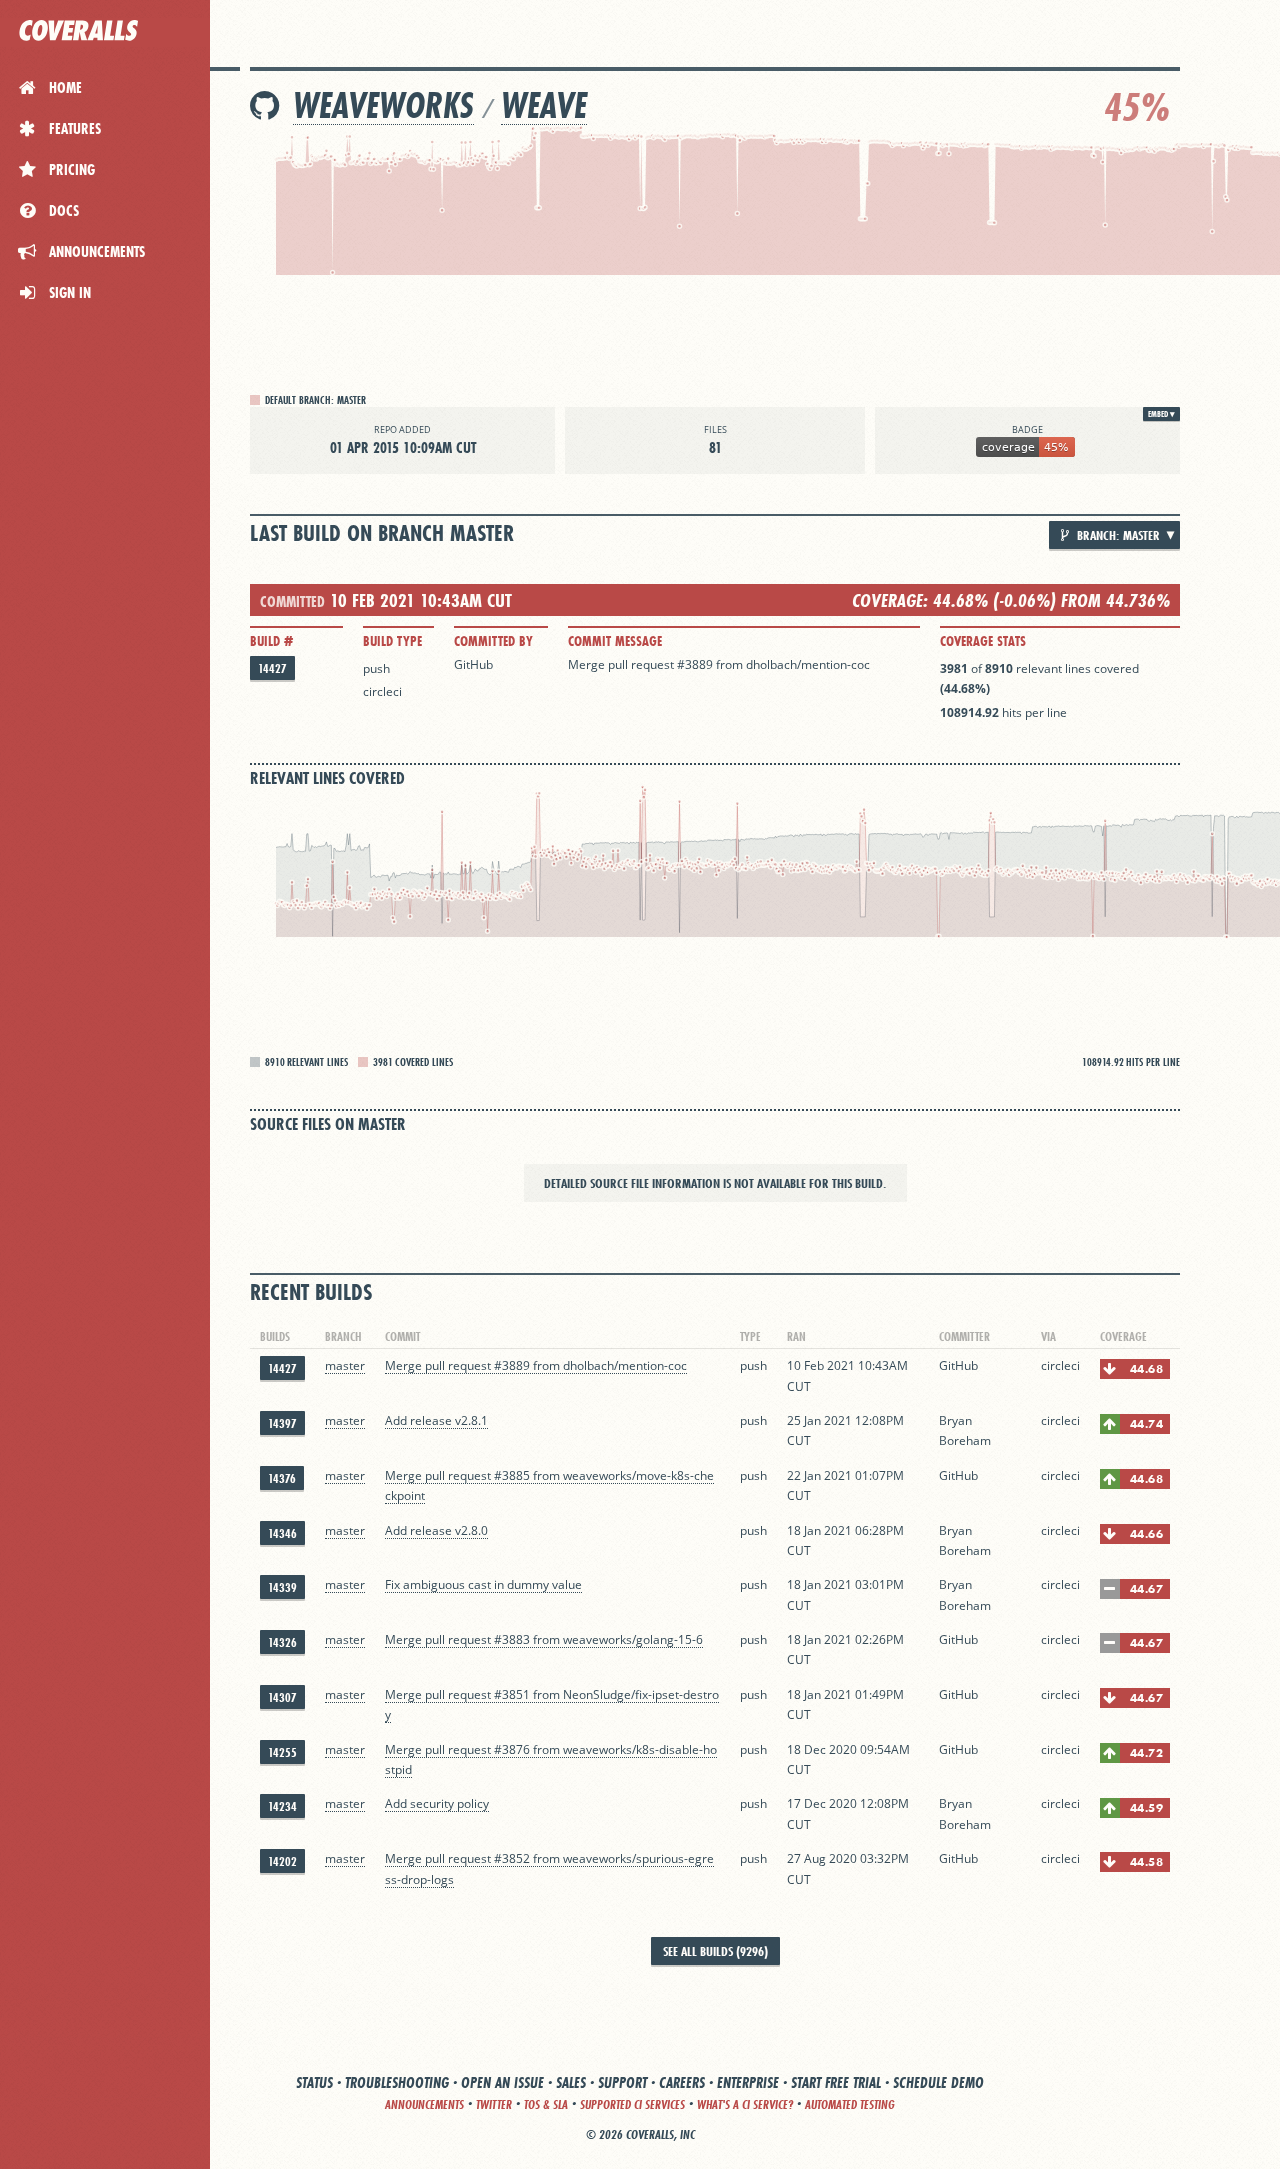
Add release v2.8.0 (436, 1530)
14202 (282, 1861)
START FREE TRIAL (836, 2082)
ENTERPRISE (748, 2082)
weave (544, 105)
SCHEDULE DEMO (938, 2082)
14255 (282, 1752)
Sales (571, 2082)
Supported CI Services (632, 2104)
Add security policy (437, 1803)
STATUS (314, 2082)
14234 (282, 1806)
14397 (282, 1423)
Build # (271, 641)
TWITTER (494, 2104)
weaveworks (383, 105)
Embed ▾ (1161, 414)
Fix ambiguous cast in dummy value (483, 1584)
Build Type (392, 641)
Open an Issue (502, 2082)
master (345, 1365)
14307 (282, 1697)
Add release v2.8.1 (436, 1420)
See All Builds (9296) (715, 1951)
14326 (282, 1642)
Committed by (493, 641)
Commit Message (615, 641)
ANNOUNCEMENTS (424, 2104)
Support (622, 2082)
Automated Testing (850, 2104)
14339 (282, 1587)
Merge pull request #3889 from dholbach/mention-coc (719, 664)
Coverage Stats (983, 641)
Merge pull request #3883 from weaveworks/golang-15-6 (544, 1639)
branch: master (1117, 535)
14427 (272, 668)
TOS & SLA (546, 2104)
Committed (292, 601)
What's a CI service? (745, 2104)
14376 (282, 1478)
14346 (282, 1533)
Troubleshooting (397, 2082)
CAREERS (682, 2082)
